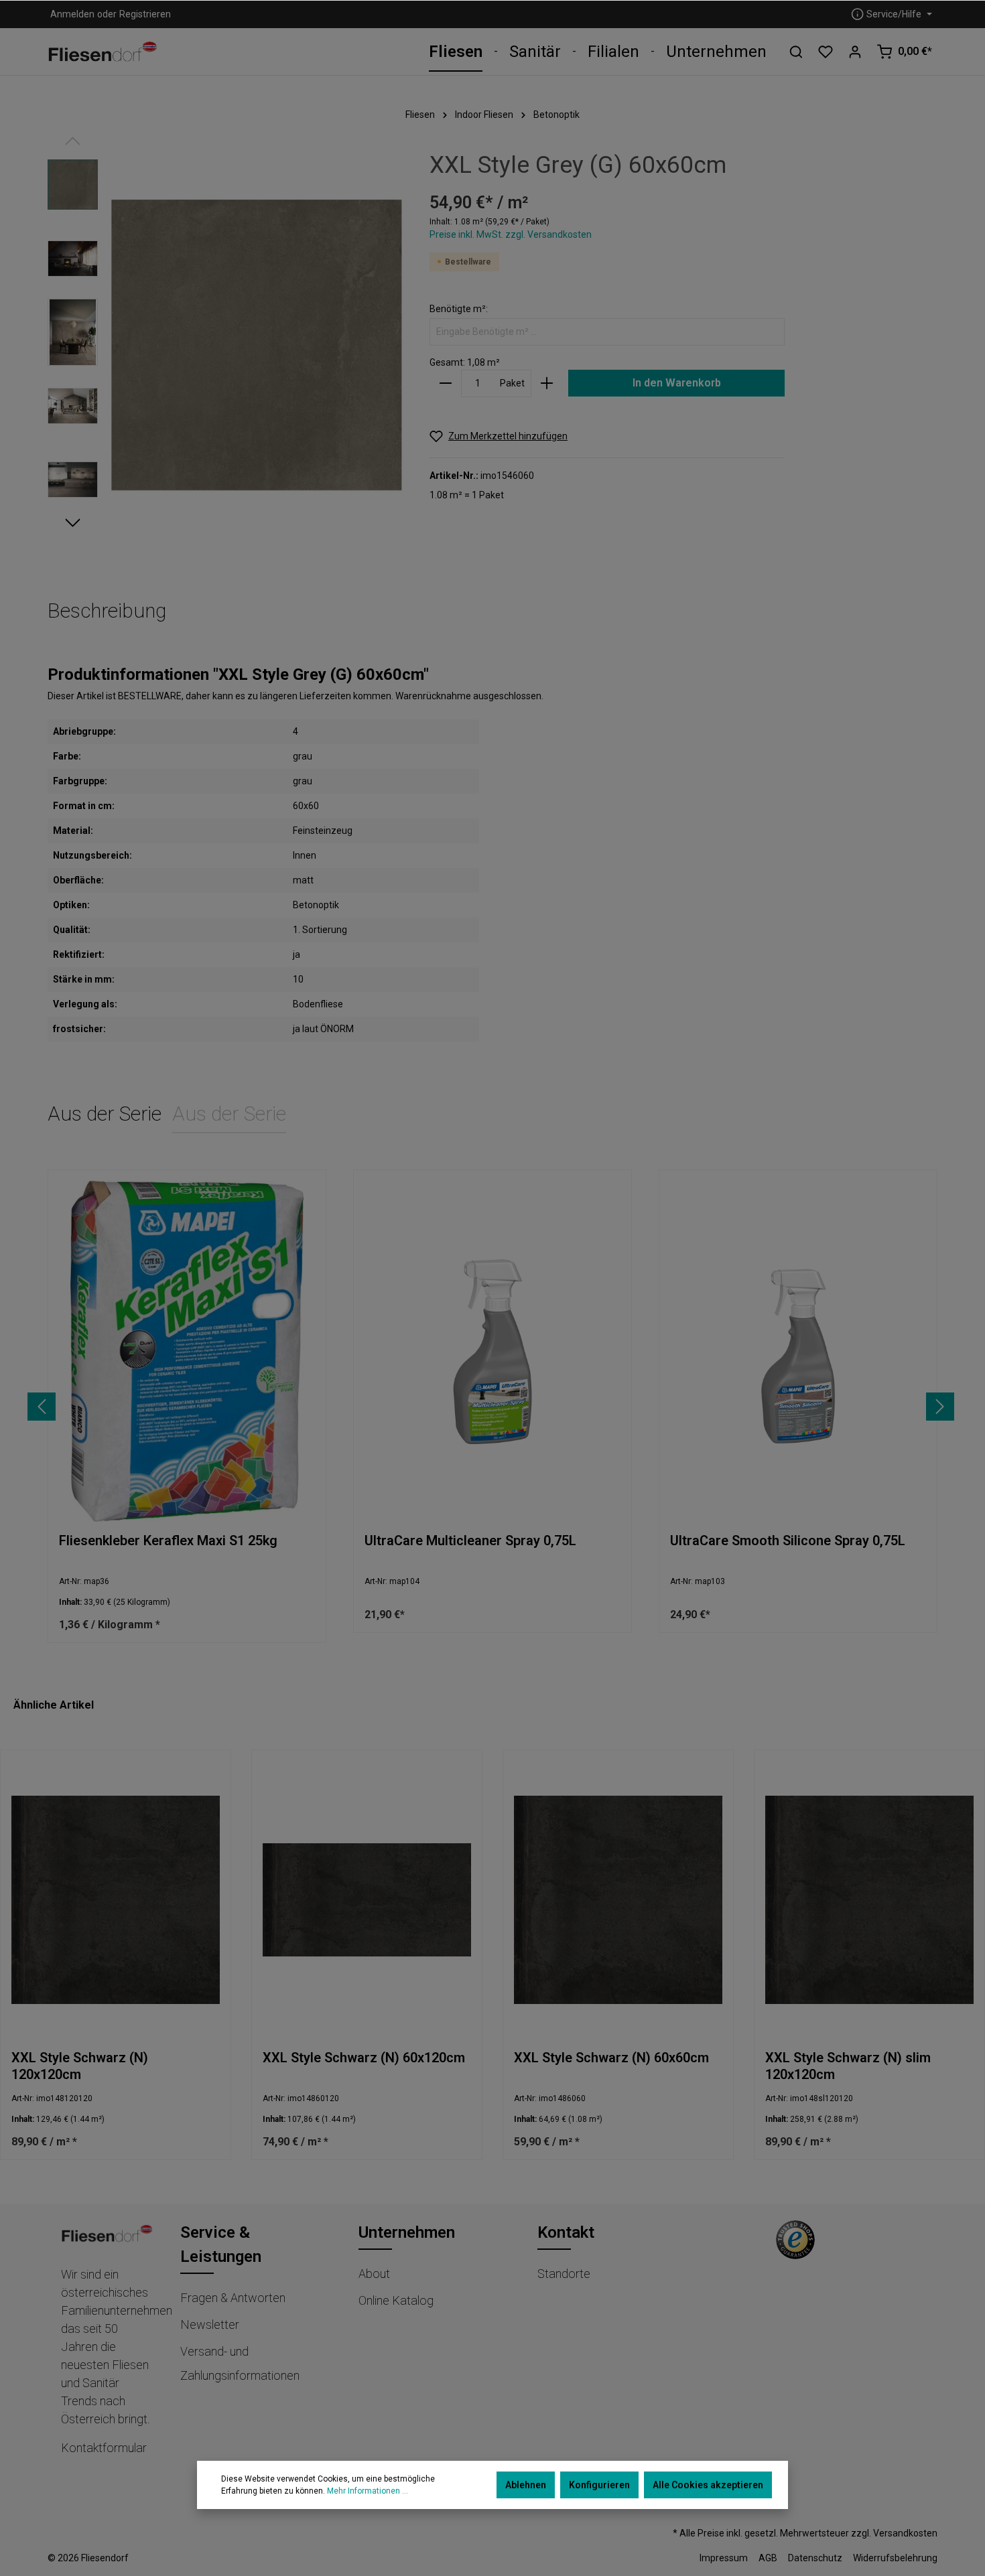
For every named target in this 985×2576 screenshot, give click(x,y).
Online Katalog (396, 2300)
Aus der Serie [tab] (105, 1114)
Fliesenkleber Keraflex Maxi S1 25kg (168, 1541)
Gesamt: (447, 362)
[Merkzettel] (826, 52)
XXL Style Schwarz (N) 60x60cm (611, 2058)
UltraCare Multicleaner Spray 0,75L (470, 1541)
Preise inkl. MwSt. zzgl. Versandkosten (511, 234)
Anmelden (72, 14)
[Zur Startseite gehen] (103, 52)
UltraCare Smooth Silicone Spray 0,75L (788, 1541)
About (374, 2274)
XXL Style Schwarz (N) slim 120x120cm (848, 2066)
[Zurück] (42, 1407)
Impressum (724, 2558)
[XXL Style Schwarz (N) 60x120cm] (367, 1900)
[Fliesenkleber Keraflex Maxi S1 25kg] (187, 1351)
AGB (768, 2558)
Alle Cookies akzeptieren (708, 2485)
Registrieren (145, 14)
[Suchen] (796, 52)
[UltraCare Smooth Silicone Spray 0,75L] (798, 1351)
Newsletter (210, 2324)
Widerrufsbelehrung (895, 2558)
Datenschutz (815, 2558)
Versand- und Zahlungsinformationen (240, 2363)
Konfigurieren (599, 2485)
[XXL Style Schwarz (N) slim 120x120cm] (869, 1900)
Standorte (564, 2274)
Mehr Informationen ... (368, 2491)
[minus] (446, 383)
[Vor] (940, 1407)
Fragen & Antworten (233, 2298)
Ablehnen (526, 2485)
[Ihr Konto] (855, 52)
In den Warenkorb (677, 383)
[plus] (547, 383)
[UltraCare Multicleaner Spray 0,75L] (492, 1351)
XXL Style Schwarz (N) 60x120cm (364, 2058)
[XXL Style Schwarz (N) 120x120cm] (116, 1900)
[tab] (107, 611)
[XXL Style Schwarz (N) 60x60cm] (618, 1900)
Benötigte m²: (459, 309)
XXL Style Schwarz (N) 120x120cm (80, 2066)
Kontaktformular (104, 2448)
